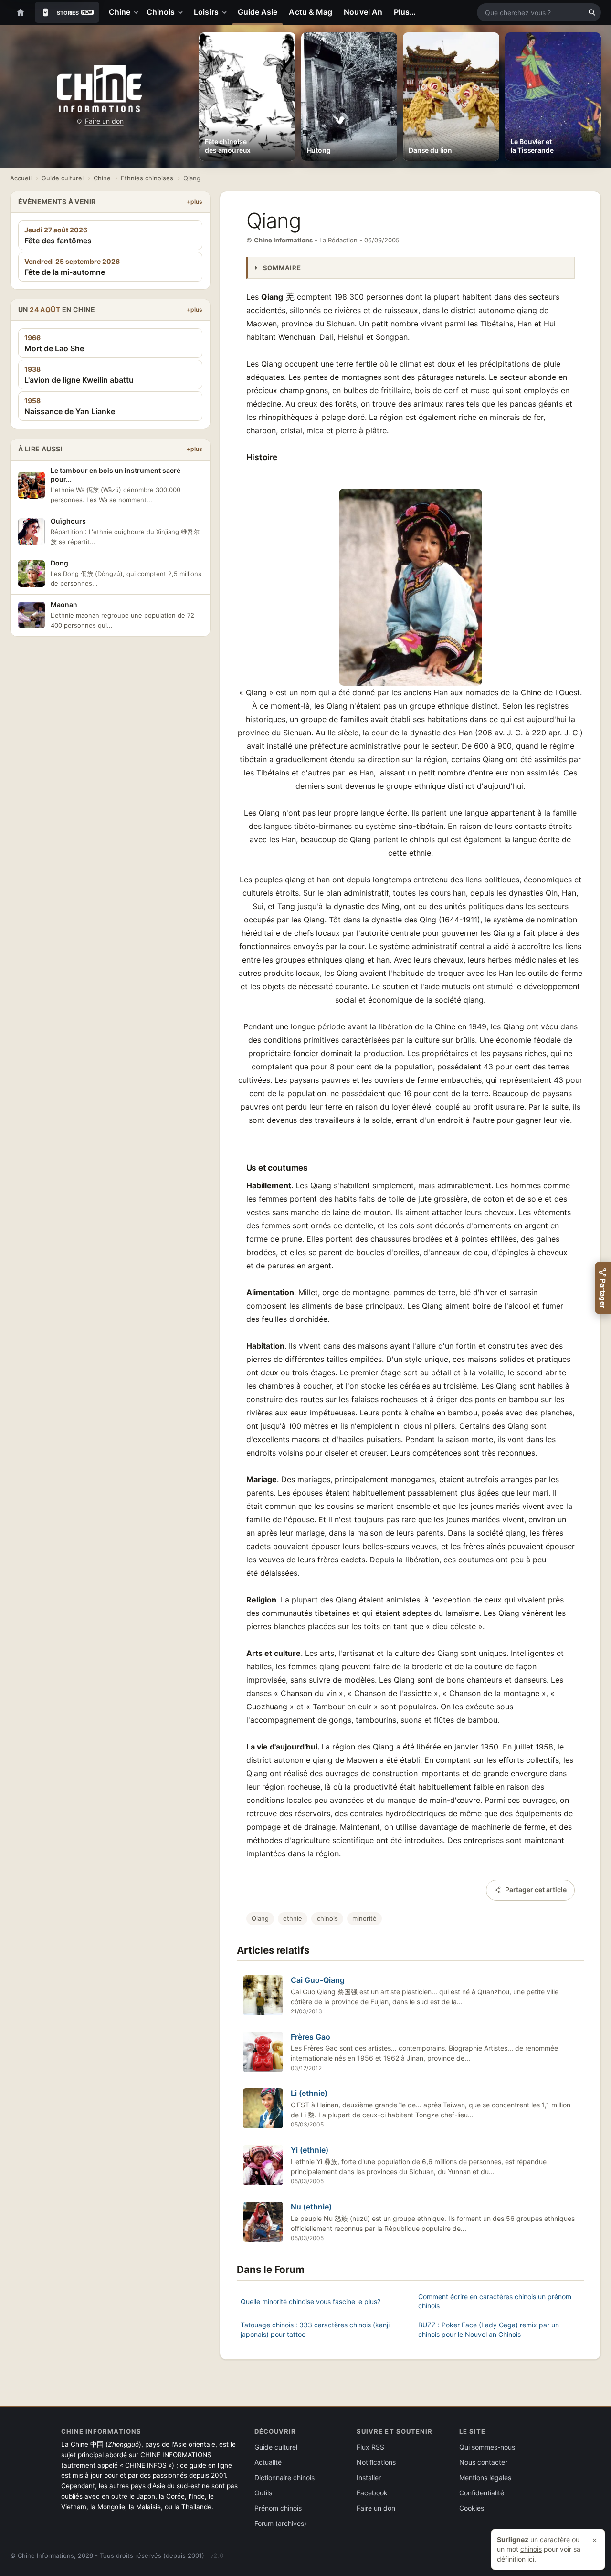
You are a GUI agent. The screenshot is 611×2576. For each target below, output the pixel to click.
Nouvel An (363, 12)
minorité (364, 1918)
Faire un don (104, 121)
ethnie (293, 1918)
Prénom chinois (278, 2508)
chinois (327, 1918)
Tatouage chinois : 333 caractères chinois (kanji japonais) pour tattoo (315, 2330)
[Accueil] (21, 12)
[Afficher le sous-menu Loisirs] (226, 12)
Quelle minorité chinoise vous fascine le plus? (311, 2301)
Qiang (260, 1918)
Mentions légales (485, 2477)
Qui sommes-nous (487, 2447)
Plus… (405, 12)
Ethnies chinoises (147, 178)
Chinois (161, 12)
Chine (120, 12)
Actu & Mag (311, 12)
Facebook (372, 2493)
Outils (263, 2493)
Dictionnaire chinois (284, 2477)
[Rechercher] (592, 12)
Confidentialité (482, 2493)
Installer (369, 2477)
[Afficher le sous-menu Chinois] (182, 12)
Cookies (472, 2508)
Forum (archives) (280, 2523)
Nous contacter (483, 2462)
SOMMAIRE (282, 268)
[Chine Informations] (100, 89)
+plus (195, 202)
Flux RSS (370, 2447)
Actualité (268, 2462)
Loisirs (206, 12)
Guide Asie (258, 12)
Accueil (21, 178)
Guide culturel (63, 178)
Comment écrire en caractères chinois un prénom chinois (495, 2301)
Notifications (376, 2462)
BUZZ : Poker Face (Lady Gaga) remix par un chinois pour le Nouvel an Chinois (489, 2330)
